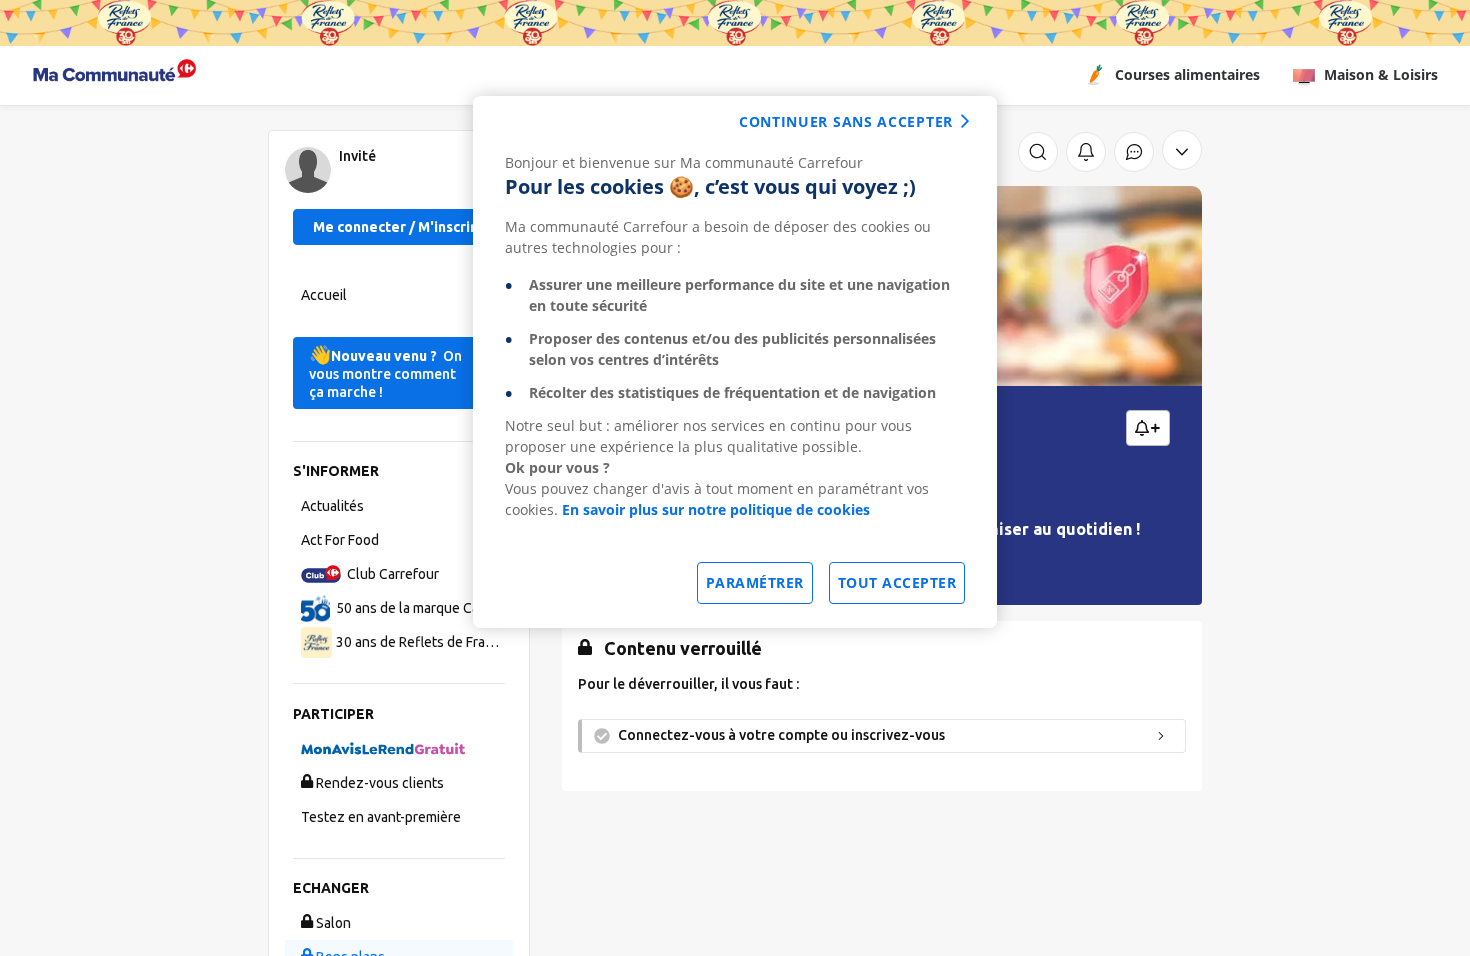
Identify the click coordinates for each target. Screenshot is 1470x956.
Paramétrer (755, 582)
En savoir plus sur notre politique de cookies (716, 509)
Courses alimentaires (1187, 74)
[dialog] (735, 362)
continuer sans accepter (846, 121)
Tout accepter (897, 582)
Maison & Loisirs (1381, 74)
